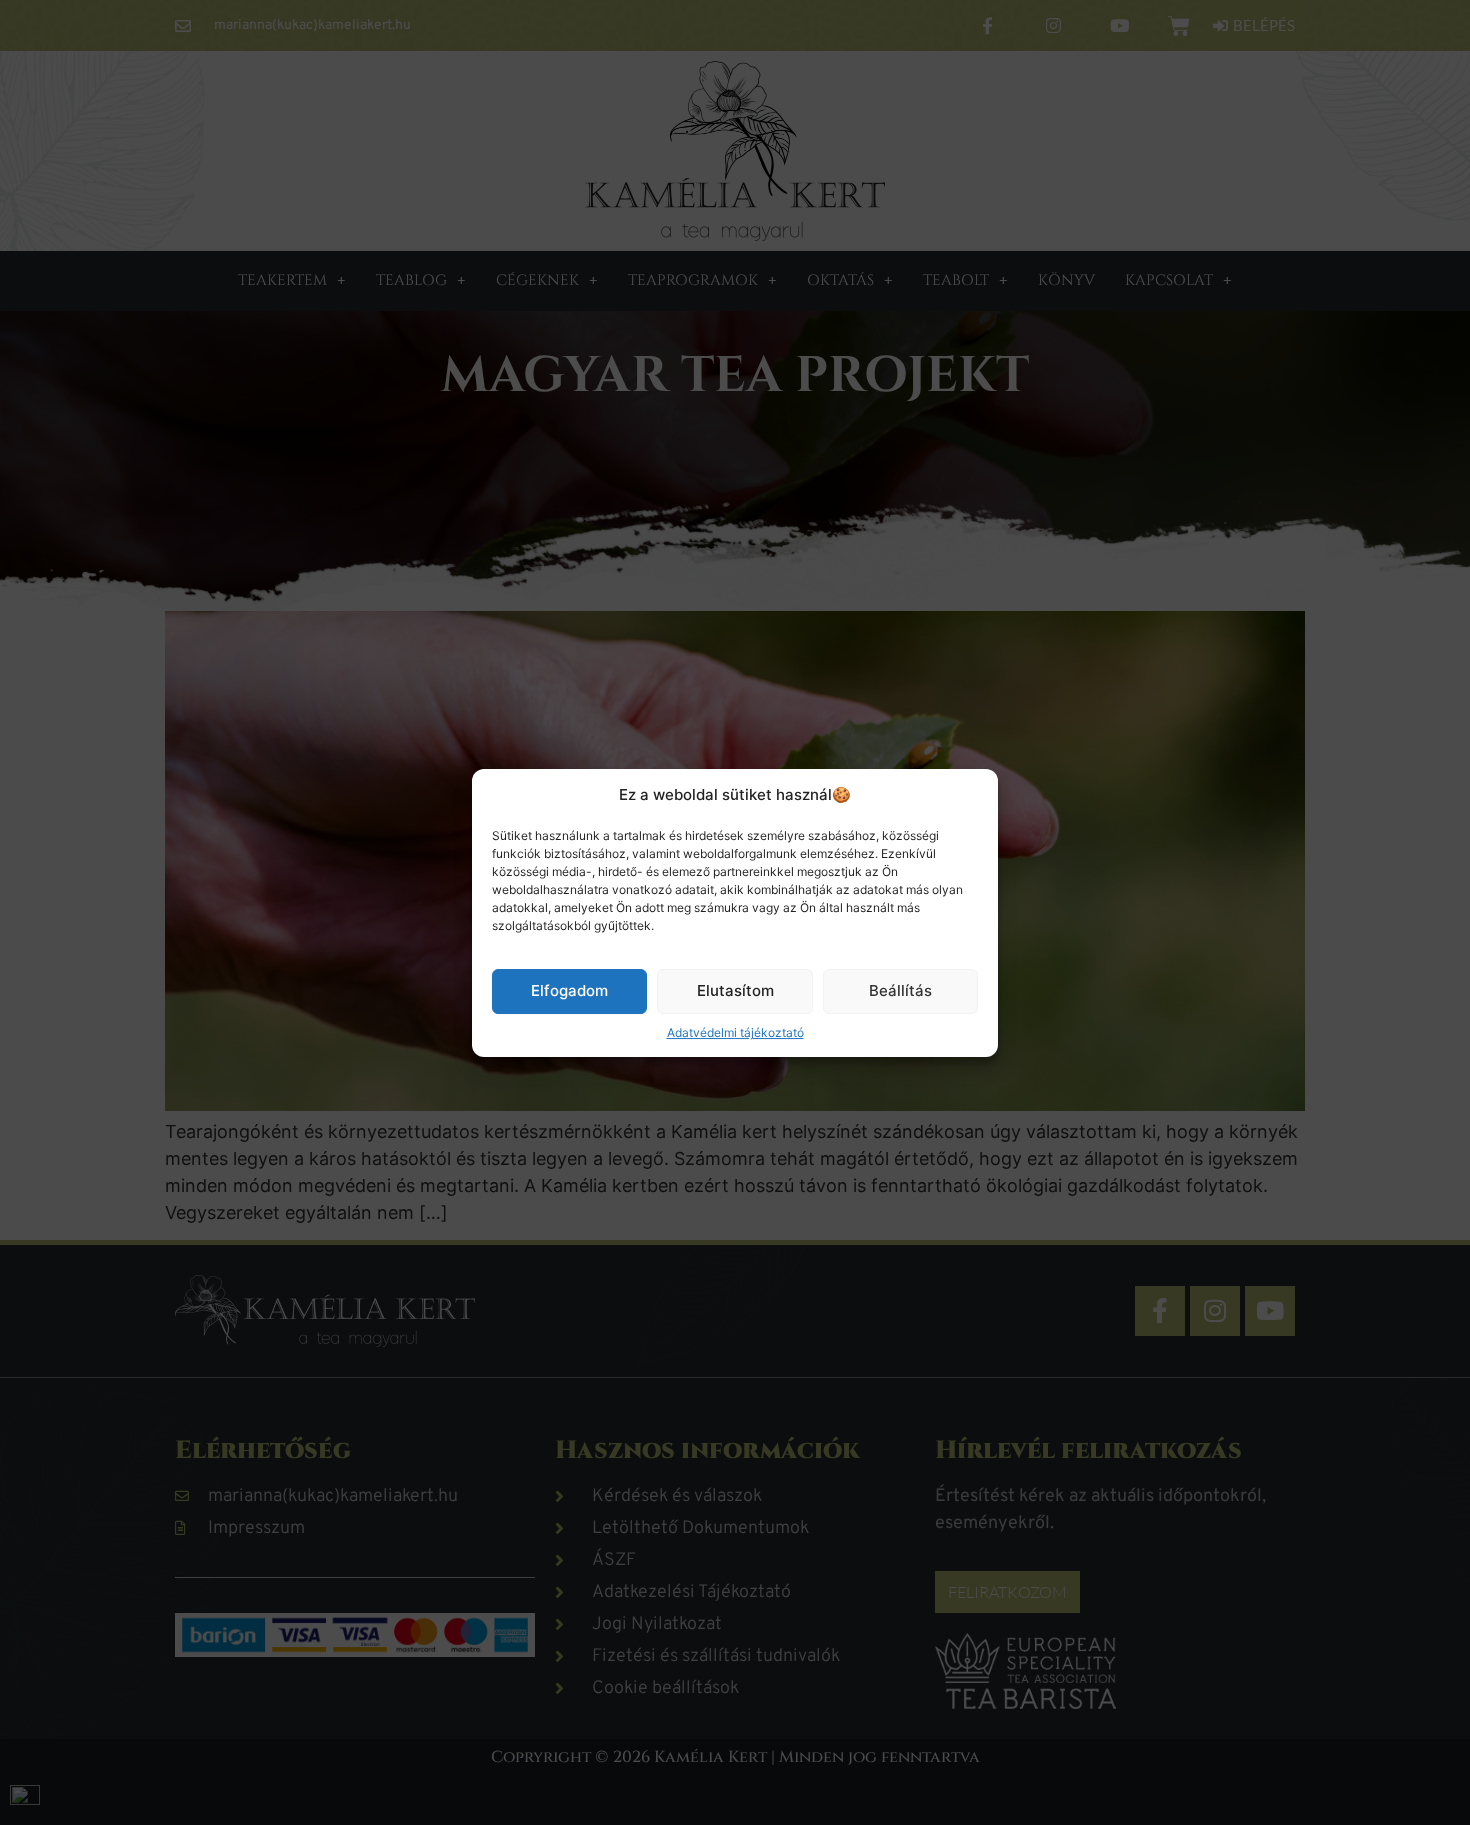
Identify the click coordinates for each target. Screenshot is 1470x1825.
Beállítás (900, 990)
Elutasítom (735, 990)
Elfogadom (569, 990)
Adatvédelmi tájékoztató (735, 1031)
